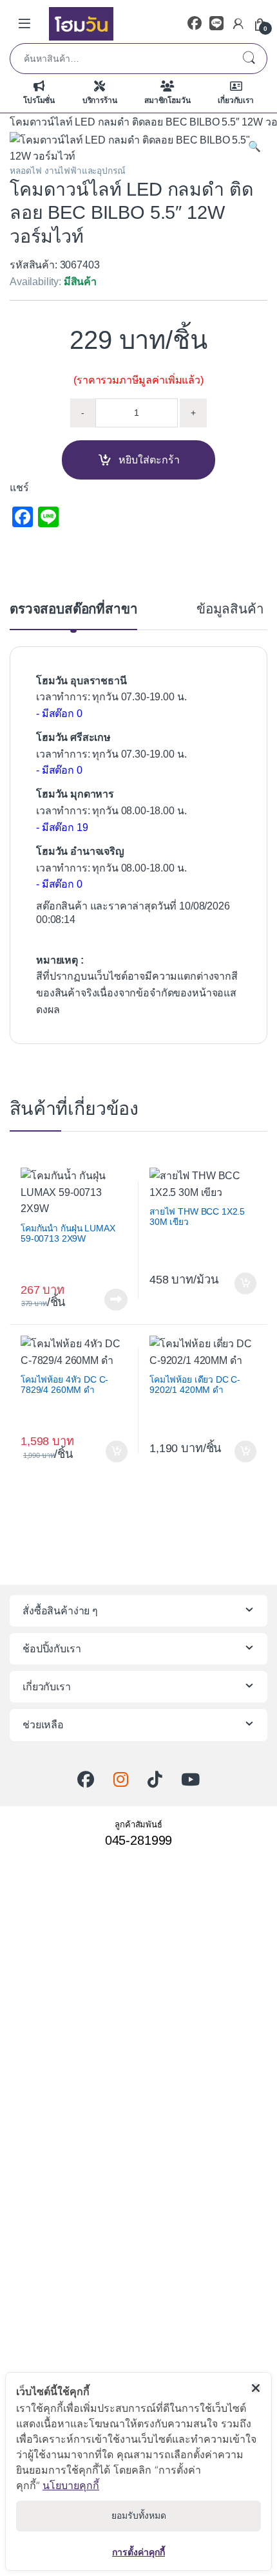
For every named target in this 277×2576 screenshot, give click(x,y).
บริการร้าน (100, 100)
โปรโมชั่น (39, 100)
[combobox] (120, 59)
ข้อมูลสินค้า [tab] (230, 609)
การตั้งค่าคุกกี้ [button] (138, 2552)
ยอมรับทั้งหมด (139, 2515)
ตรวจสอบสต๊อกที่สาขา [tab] (73, 609)
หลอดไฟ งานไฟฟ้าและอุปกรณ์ (67, 171)
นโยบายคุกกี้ (71, 2485)
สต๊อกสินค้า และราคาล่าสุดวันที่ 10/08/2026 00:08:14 (133, 913)
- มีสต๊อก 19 (62, 827)
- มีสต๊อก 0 (59, 714)
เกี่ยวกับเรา (236, 100)
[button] (254, 147)
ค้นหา (249, 59)
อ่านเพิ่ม (116, 1300)
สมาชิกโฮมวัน (167, 100)
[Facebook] (195, 23)
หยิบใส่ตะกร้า (149, 460)
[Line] (216, 23)
